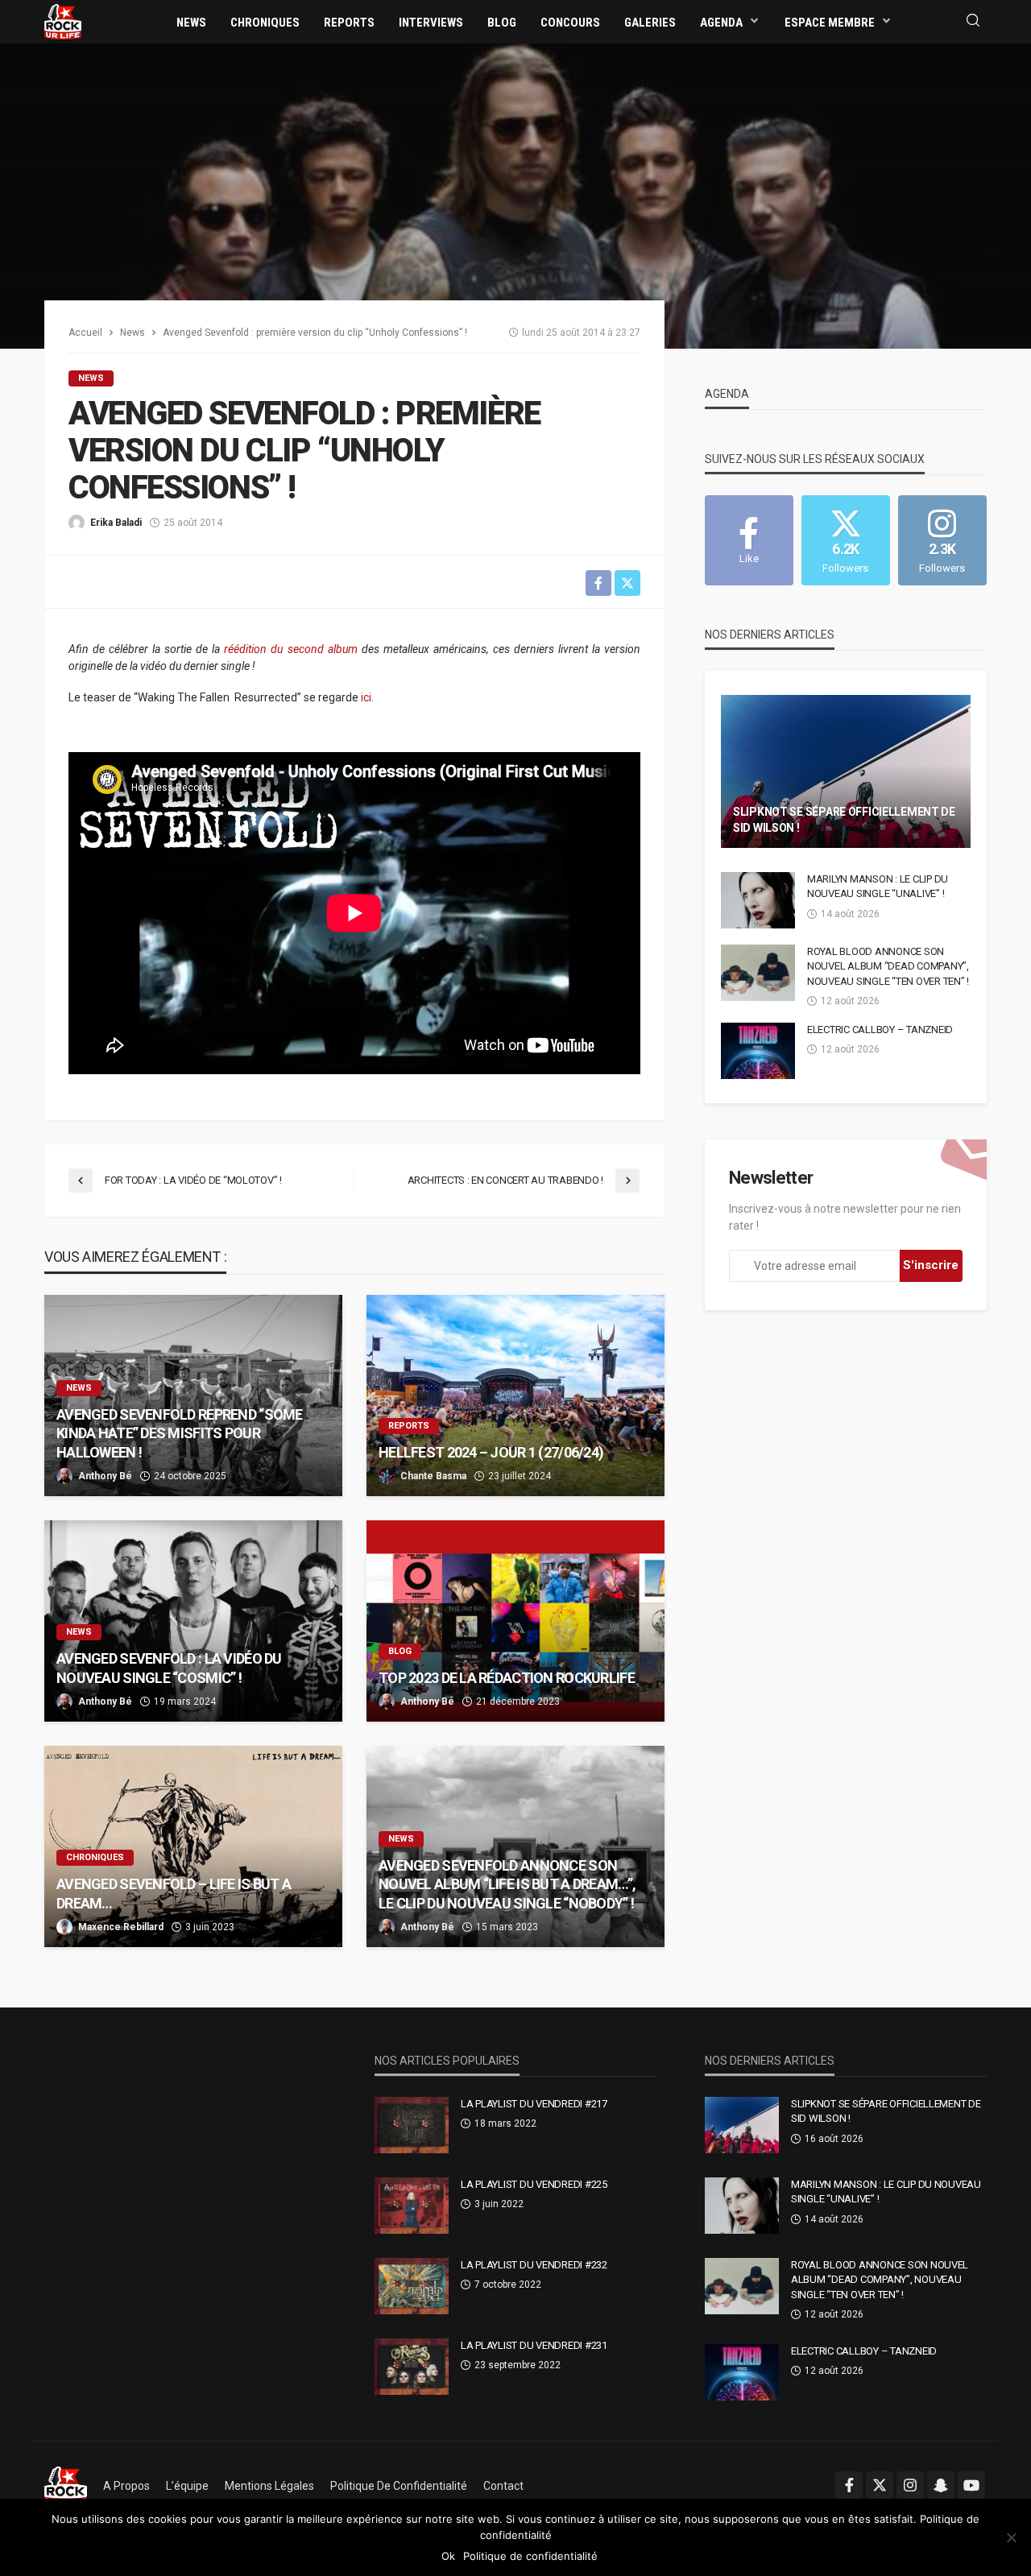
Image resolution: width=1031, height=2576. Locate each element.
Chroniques (265, 23)
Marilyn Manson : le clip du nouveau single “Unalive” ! (878, 886)
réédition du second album (292, 649)
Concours (570, 23)
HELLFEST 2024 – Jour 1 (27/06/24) (491, 1452)
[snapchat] (941, 2485)
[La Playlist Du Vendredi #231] (412, 2367)
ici (366, 697)
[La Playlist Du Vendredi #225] (412, 2206)
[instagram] (910, 2485)
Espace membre (830, 23)
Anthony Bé (105, 1476)
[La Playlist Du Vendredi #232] (412, 2286)
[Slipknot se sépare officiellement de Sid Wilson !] (846, 771)
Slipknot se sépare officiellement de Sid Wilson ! (844, 820)
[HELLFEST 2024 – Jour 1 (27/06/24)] (515, 1396)
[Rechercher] (973, 21)
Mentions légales (269, 2486)
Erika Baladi (116, 523)
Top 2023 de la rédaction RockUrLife (507, 1678)
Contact (503, 2486)
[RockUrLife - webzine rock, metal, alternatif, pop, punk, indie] (63, 21)
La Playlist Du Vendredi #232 (534, 2265)
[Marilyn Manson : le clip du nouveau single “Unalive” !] (758, 900)
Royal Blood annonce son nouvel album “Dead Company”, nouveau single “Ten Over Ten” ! (888, 966)
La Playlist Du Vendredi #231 (534, 2345)
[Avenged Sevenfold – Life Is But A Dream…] (193, 1846)
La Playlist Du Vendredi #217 (534, 2104)
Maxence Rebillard (121, 1927)
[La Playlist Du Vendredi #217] (412, 2125)
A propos (126, 2486)
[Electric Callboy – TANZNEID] (758, 1051)
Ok (448, 2556)
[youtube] (971, 2485)
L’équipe (187, 2486)
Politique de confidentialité (399, 2486)
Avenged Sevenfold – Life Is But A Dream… (174, 1893)
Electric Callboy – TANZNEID (880, 1030)
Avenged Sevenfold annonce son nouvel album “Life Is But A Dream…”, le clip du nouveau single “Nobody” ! (507, 1884)
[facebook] (849, 2485)
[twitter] (880, 2485)
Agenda (721, 23)
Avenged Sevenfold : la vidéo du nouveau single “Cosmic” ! (169, 1668)
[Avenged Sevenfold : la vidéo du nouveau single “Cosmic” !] (193, 1621)
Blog (502, 23)
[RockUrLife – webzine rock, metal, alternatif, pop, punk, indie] (66, 2486)
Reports (349, 23)
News (191, 23)
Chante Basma (433, 1476)
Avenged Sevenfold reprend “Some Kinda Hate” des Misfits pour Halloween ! (180, 1433)
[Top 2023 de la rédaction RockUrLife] (515, 1621)
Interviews (431, 23)
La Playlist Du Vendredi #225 (534, 2184)
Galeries (650, 23)
